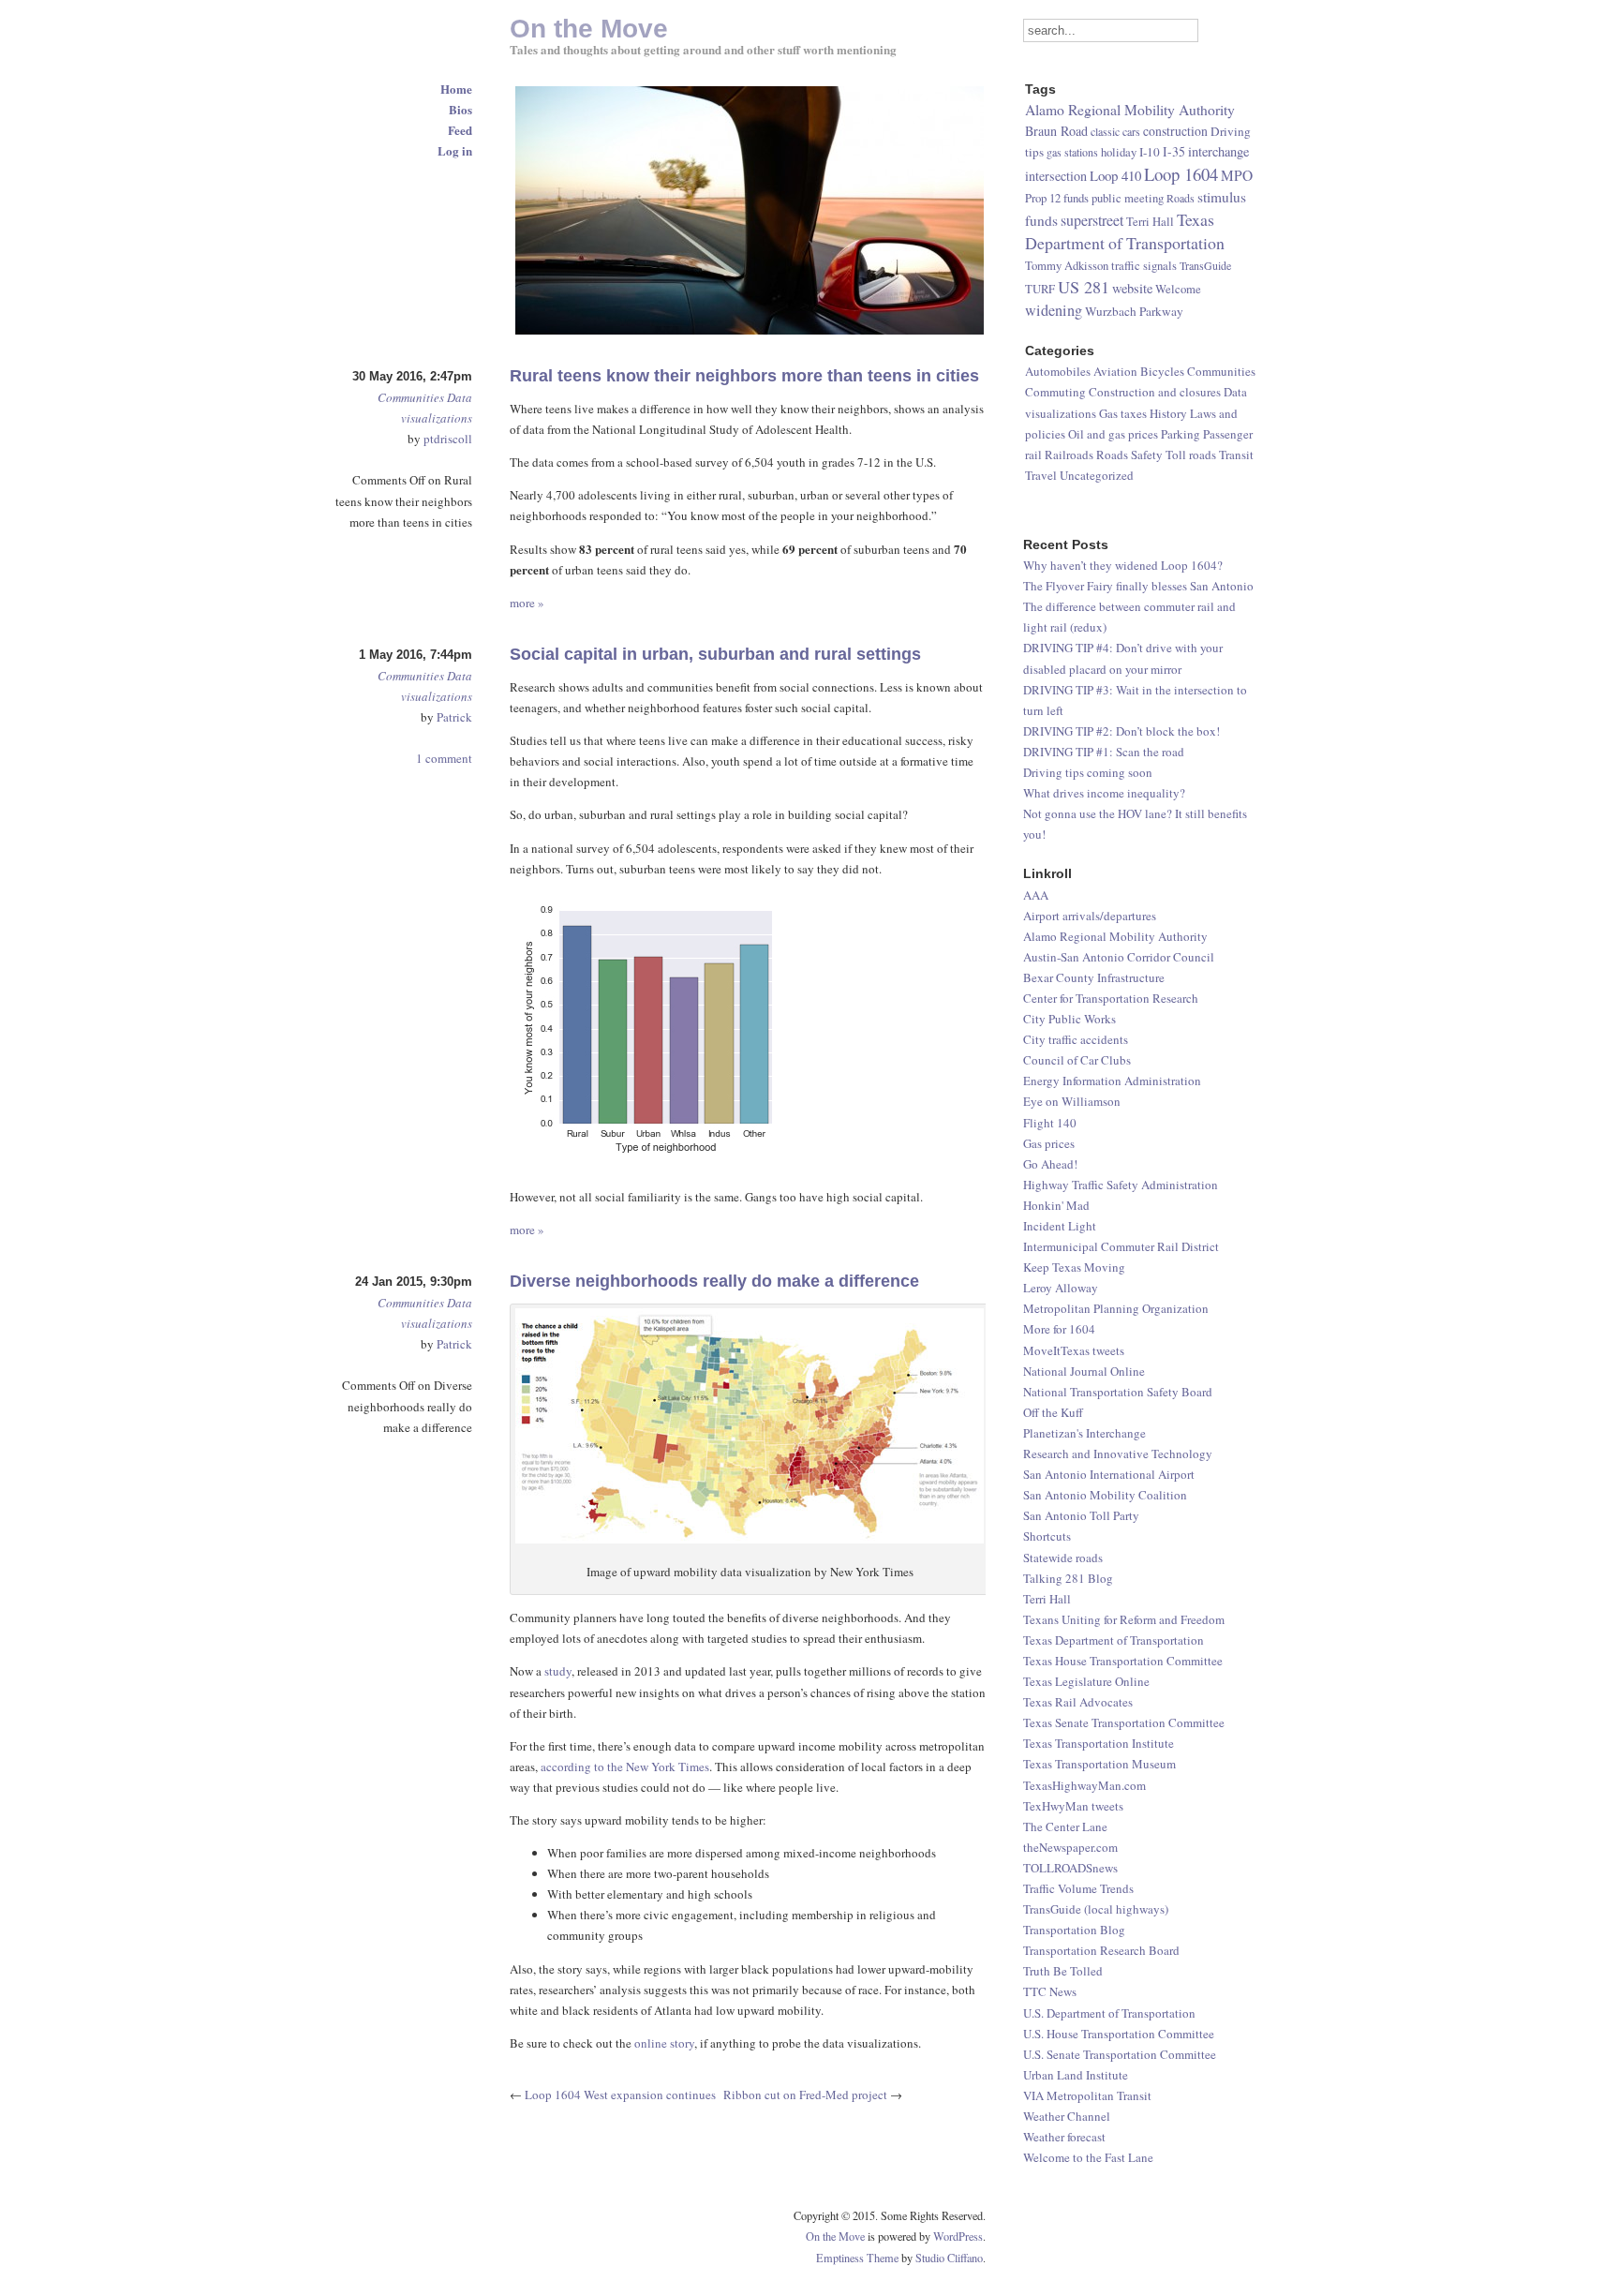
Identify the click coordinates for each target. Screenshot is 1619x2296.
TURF (1040, 289)
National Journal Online (1084, 1371)
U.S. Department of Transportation (1109, 2013)
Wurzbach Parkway (1134, 311)
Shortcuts (1047, 1536)
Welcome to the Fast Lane (1088, 2157)
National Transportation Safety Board (1118, 1392)
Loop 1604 (1181, 174)
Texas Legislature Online (1086, 1681)
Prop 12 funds (1057, 198)
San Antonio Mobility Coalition (1105, 1495)
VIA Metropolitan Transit (1087, 2095)
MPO (1237, 175)
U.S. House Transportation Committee (1119, 2034)
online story (664, 2043)
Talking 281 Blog (1068, 1578)
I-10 (1150, 152)
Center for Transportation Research (1111, 998)
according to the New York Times (625, 1767)
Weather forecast (1064, 2137)
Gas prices (1049, 1143)
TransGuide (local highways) (1096, 1909)
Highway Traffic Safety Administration (1121, 1185)
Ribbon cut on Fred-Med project (805, 2095)
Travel (1041, 475)
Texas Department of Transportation (1114, 1640)
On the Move (835, 2236)
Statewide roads (1063, 1558)
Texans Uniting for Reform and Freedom (1124, 1619)
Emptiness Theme (857, 2258)
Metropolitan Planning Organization (1116, 1308)
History (1168, 413)
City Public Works (1069, 1019)
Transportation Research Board (1101, 1950)
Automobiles (1058, 371)
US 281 (1084, 287)
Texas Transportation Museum (1099, 1764)
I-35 (1174, 151)
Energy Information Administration (1112, 1081)
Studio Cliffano (949, 2258)
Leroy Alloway (1061, 1288)
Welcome (1178, 289)
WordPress (958, 2236)
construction (1175, 131)
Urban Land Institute (1076, 2075)
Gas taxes (1123, 413)
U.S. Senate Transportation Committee (1120, 2054)
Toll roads (1191, 455)
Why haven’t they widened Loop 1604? (1123, 565)
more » (527, 603)
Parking (1181, 434)
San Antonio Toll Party (1081, 1515)
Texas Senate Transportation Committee (1124, 1722)
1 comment (444, 758)
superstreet (1092, 220)
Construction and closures (1155, 392)
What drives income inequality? (1104, 793)
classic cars (1115, 131)
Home (456, 89)
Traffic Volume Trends (1078, 1888)
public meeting (1128, 198)
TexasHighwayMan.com (1084, 1785)
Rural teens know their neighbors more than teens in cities (744, 376)
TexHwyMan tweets (1073, 1806)
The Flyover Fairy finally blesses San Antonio (1138, 586)
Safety (1147, 455)
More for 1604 (1059, 1329)
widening (1054, 310)
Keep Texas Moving (1074, 1267)
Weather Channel (1067, 2116)
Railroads (1069, 455)
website (1132, 288)
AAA (1036, 895)
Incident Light (1060, 1226)
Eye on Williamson (1072, 1101)
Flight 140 (1050, 1123)
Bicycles (1162, 371)
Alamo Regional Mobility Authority (1115, 936)
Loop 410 (1115, 175)
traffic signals (1144, 266)
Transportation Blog (1074, 1930)
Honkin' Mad (1056, 1205)
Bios (460, 109)
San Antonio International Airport (1109, 1474)
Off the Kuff (1053, 1412)
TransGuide (1205, 265)
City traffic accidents (1076, 1039)
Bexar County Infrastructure (1094, 977)
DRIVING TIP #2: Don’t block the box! (1121, 731)
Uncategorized (1097, 475)
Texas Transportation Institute (1099, 1743)
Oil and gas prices (1113, 434)
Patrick (454, 717)
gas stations (1072, 152)
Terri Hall (1047, 1599)
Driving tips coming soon (1088, 772)
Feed (460, 130)
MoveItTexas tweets (1074, 1350)
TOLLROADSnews (1070, 1868)
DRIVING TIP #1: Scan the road (1104, 752)
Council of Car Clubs (1077, 1060)
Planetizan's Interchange (1084, 1433)
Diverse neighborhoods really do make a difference (714, 1281)
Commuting (1055, 392)
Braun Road (1056, 131)
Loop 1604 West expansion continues (620, 2095)
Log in (455, 150)
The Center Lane (1065, 1826)
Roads (1181, 198)
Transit (1236, 455)
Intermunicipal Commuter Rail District (1121, 1246)
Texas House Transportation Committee (1123, 1661)
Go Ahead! (1050, 1164)
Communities (411, 397)
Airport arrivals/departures (1090, 916)
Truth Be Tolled (1063, 1971)
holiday (1119, 152)
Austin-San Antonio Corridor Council (1119, 957)
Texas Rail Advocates (1078, 1702)
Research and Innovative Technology (1118, 1454)
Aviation (1115, 371)
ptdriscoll (448, 439)
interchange (1218, 151)
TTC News (1050, 1991)
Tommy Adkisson (1067, 266)
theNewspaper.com (1070, 1847)
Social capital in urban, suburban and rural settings (715, 654)
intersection (1056, 176)
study (558, 1671)
